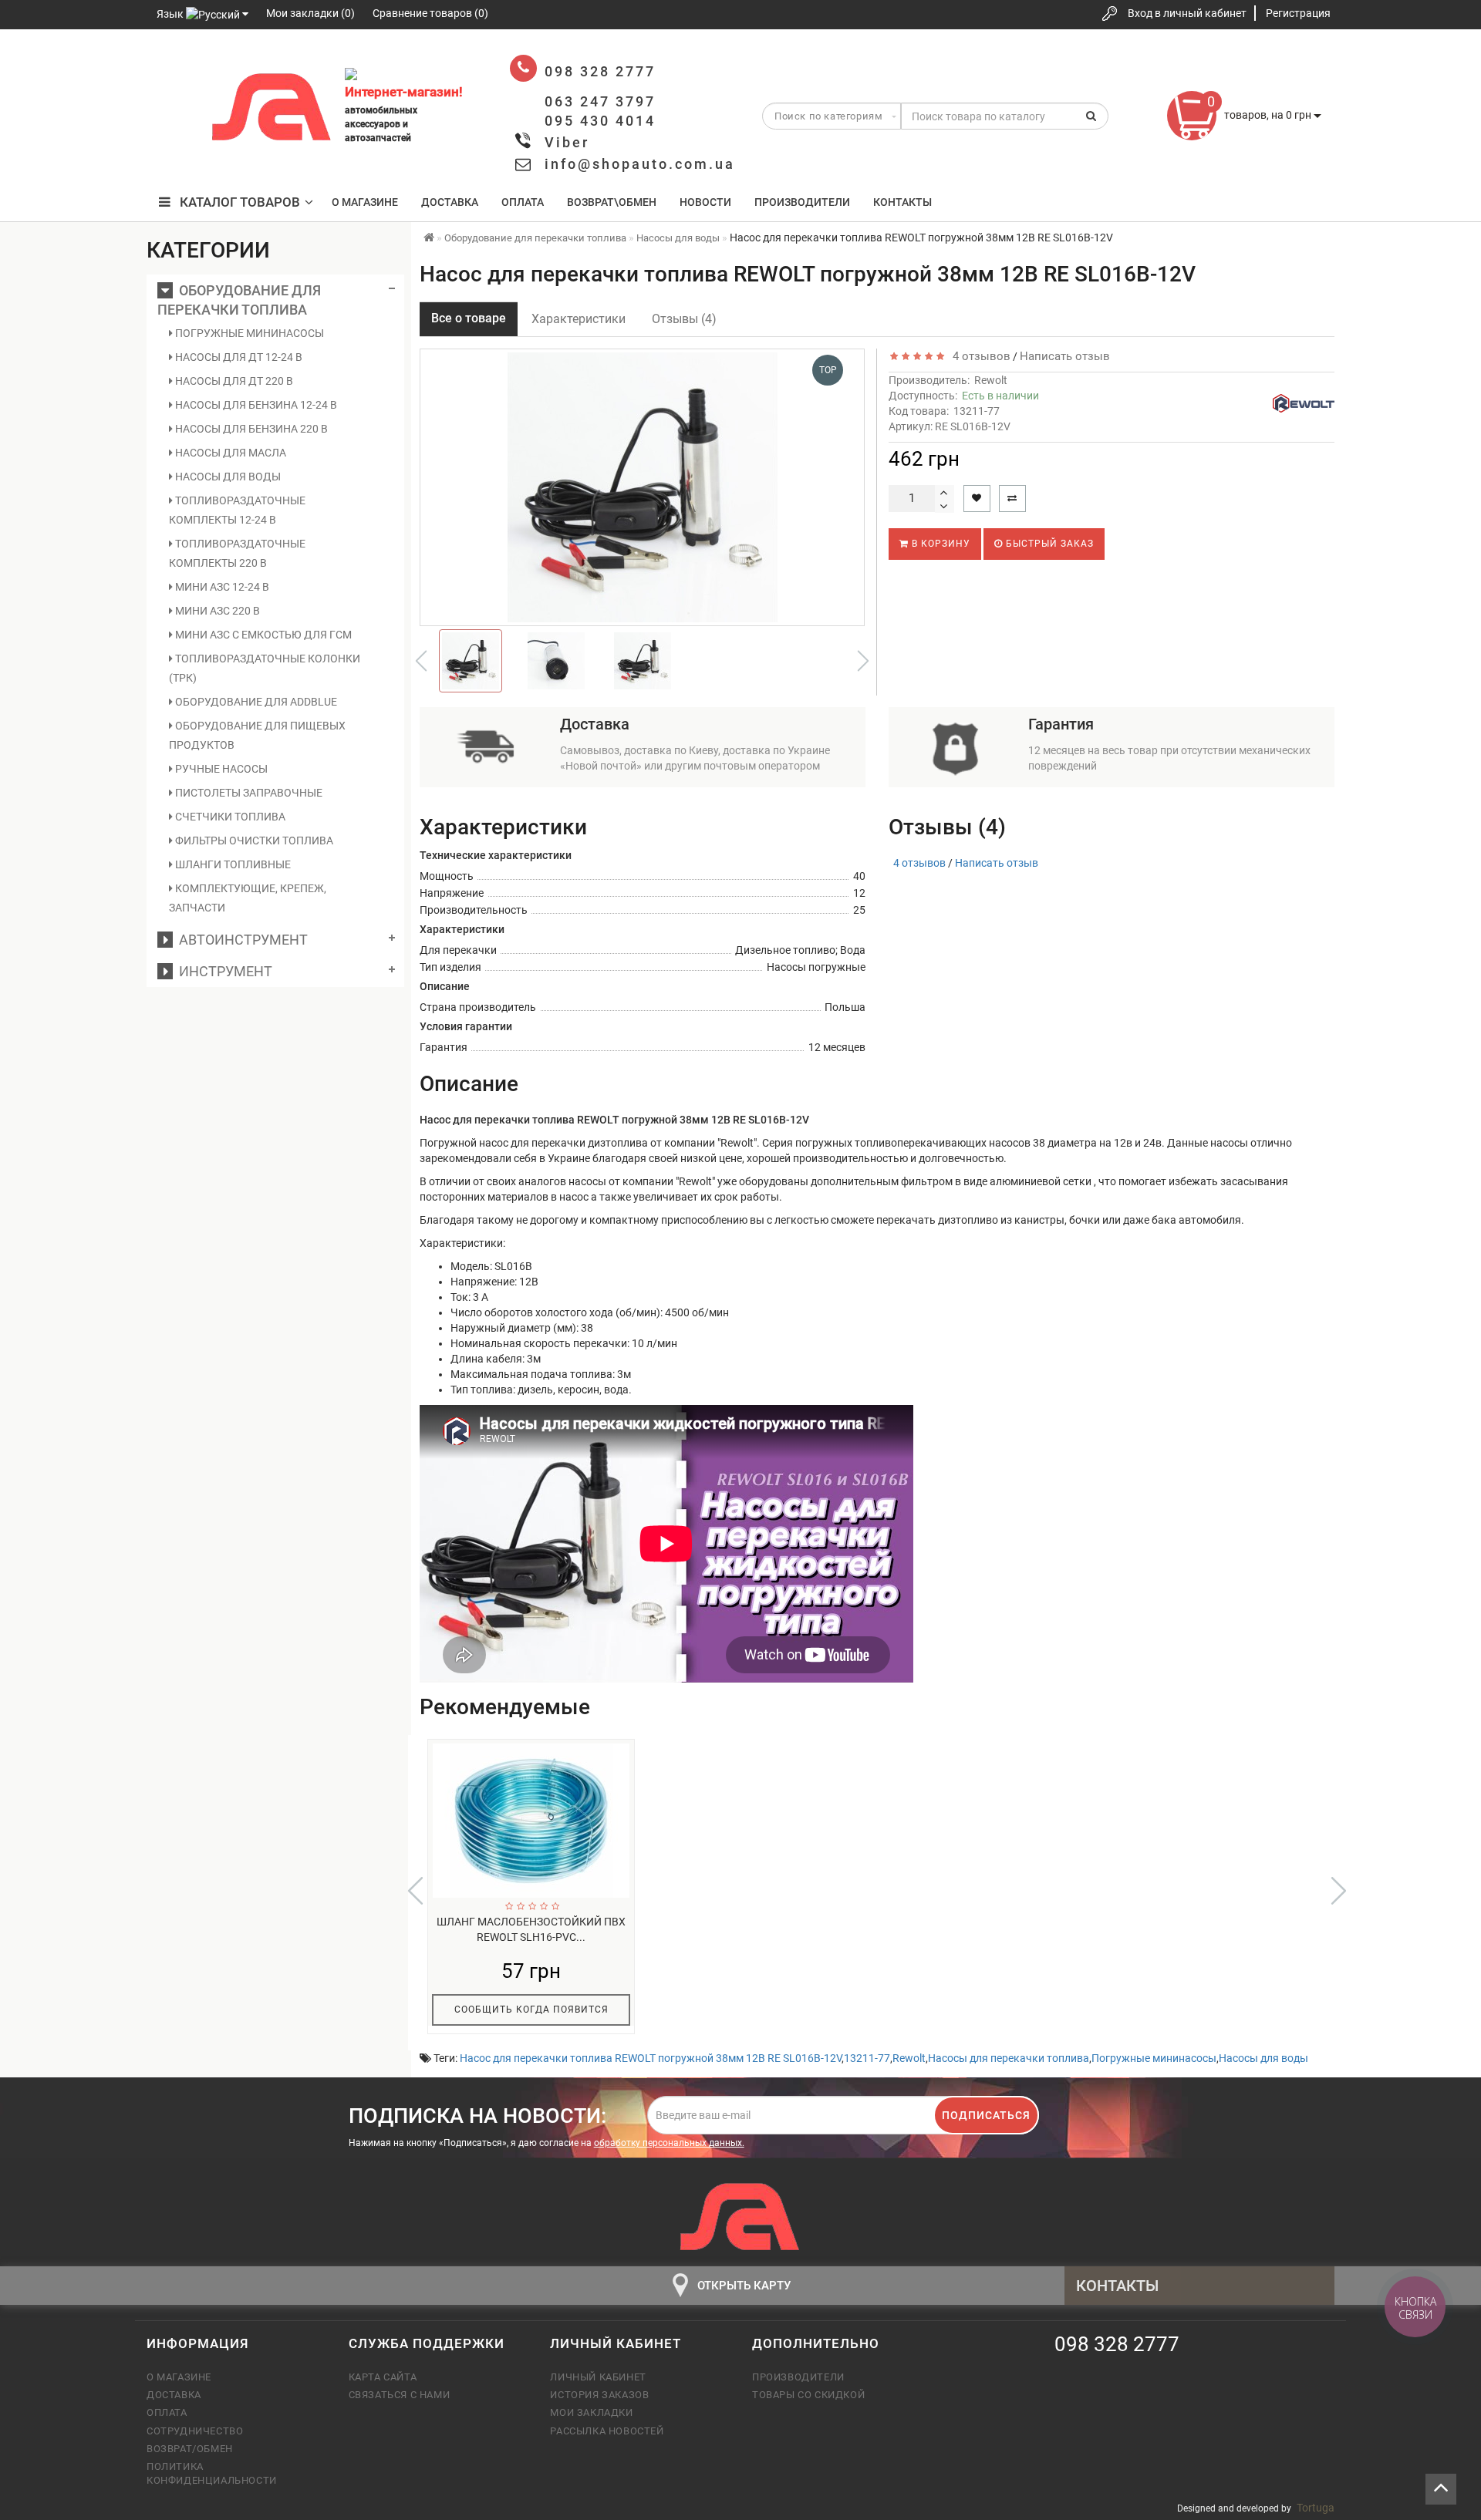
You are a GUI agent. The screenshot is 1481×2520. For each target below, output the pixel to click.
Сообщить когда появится (531, 2010)
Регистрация (1298, 13)
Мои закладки (591, 2412)
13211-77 (867, 2058)
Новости (705, 202)
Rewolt (991, 380)
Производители (802, 202)
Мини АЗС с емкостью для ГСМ (262, 635)
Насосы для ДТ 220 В (233, 381)
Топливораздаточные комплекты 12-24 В (237, 510)
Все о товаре (469, 318)
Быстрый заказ (1048, 544)
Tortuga (1316, 2508)
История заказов (599, 2395)
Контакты (902, 202)
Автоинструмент (240, 940)
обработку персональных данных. (669, 2143)
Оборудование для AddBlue (255, 702)
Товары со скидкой (808, 2395)
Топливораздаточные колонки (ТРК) (265, 668)
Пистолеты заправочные (248, 793)
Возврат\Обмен (612, 202)
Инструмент (223, 971)
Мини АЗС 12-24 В (221, 587)
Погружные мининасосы (248, 333)
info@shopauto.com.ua (640, 164)
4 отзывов (978, 356)
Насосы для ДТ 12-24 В (238, 357)
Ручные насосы (220, 769)
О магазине (365, 202)
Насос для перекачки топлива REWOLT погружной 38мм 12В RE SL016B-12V (651, 2058)
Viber (567, 142)
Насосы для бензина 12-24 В (255, 405)
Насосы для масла (229, 453)
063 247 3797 (172, 110)
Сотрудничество (195, 2431)
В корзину (940, 544)
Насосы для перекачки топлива (1009, 2058)
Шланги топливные (232, 864)
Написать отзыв (1065, 356)
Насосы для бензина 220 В (250, 429)
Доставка (450, 202)
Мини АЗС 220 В (216, 611)
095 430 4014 (174, 156)
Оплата (523, 202)
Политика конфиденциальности (212, 2473)
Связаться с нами (400, 2395)
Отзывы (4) (684, 319)
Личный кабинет (598, 2377)
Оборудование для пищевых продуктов (257, 735)
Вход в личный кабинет (1187, 13)
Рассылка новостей (607, 2431)
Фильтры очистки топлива (253, 841)
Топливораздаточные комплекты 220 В (237, 553)
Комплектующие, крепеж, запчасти (248, 898)
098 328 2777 (172, 64)
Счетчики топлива (229, 817)
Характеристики (579, 319)
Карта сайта (383, 2377)
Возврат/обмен (190, 2449)
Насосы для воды (227, 477)
